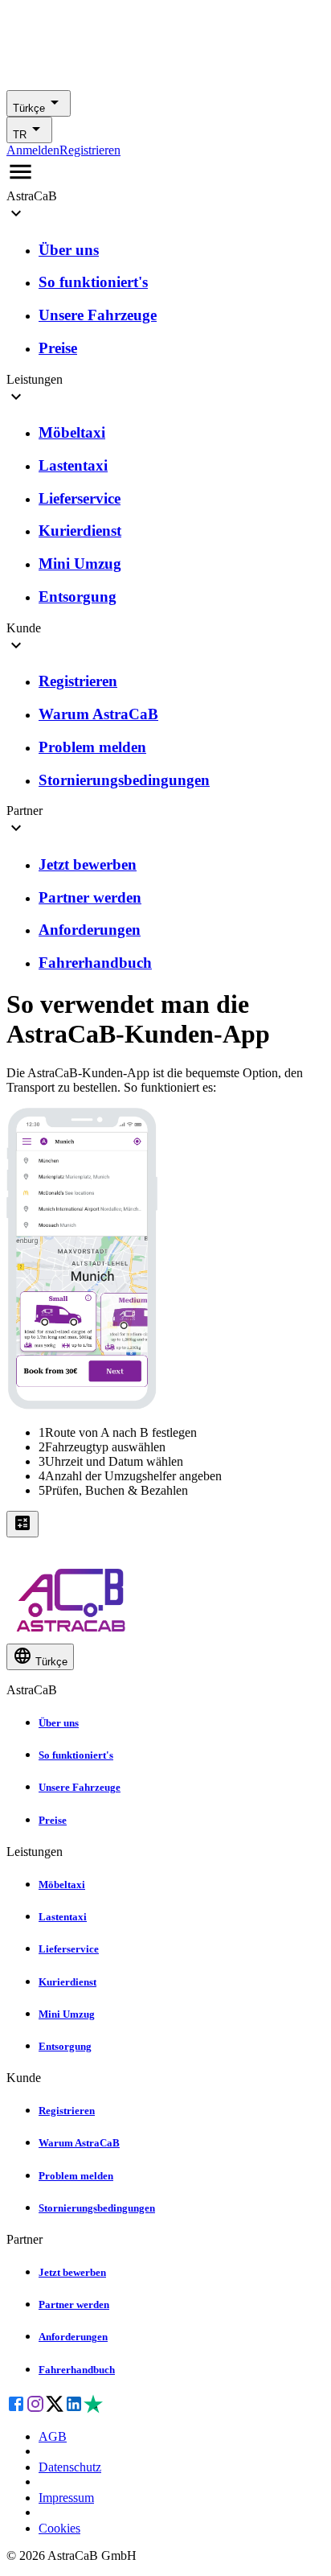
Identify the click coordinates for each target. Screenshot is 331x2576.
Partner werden (74, 2304)
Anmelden (33, 150)
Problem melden (76, 2176)
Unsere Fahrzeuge (80, 1787)
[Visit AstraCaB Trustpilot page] (93, 2409)
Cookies (59, 2528)
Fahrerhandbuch (77, 2370)
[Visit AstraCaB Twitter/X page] (55, 2409)
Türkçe (29, 108)
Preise (53, 1820)
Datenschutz (70, 2467)
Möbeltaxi (62, 1885)
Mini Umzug (67, 2014)
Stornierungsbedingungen (97, 2208)
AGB (53, 2436)
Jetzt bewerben (72, 2272)
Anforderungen (73, 2337)
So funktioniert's (76, 1755)
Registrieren (90, 150)
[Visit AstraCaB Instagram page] (35, 2409)
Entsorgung (65, 2046)
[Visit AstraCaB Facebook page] (16, 2409)
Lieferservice (69, 1949)
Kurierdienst (67, 1982)
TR (20, 135)
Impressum (66, 2498)
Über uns (59, 1723)
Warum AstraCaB (79, 2143)
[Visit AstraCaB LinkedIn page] (74, 2409)
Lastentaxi (63, 1917)
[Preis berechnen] (22, 1524)
